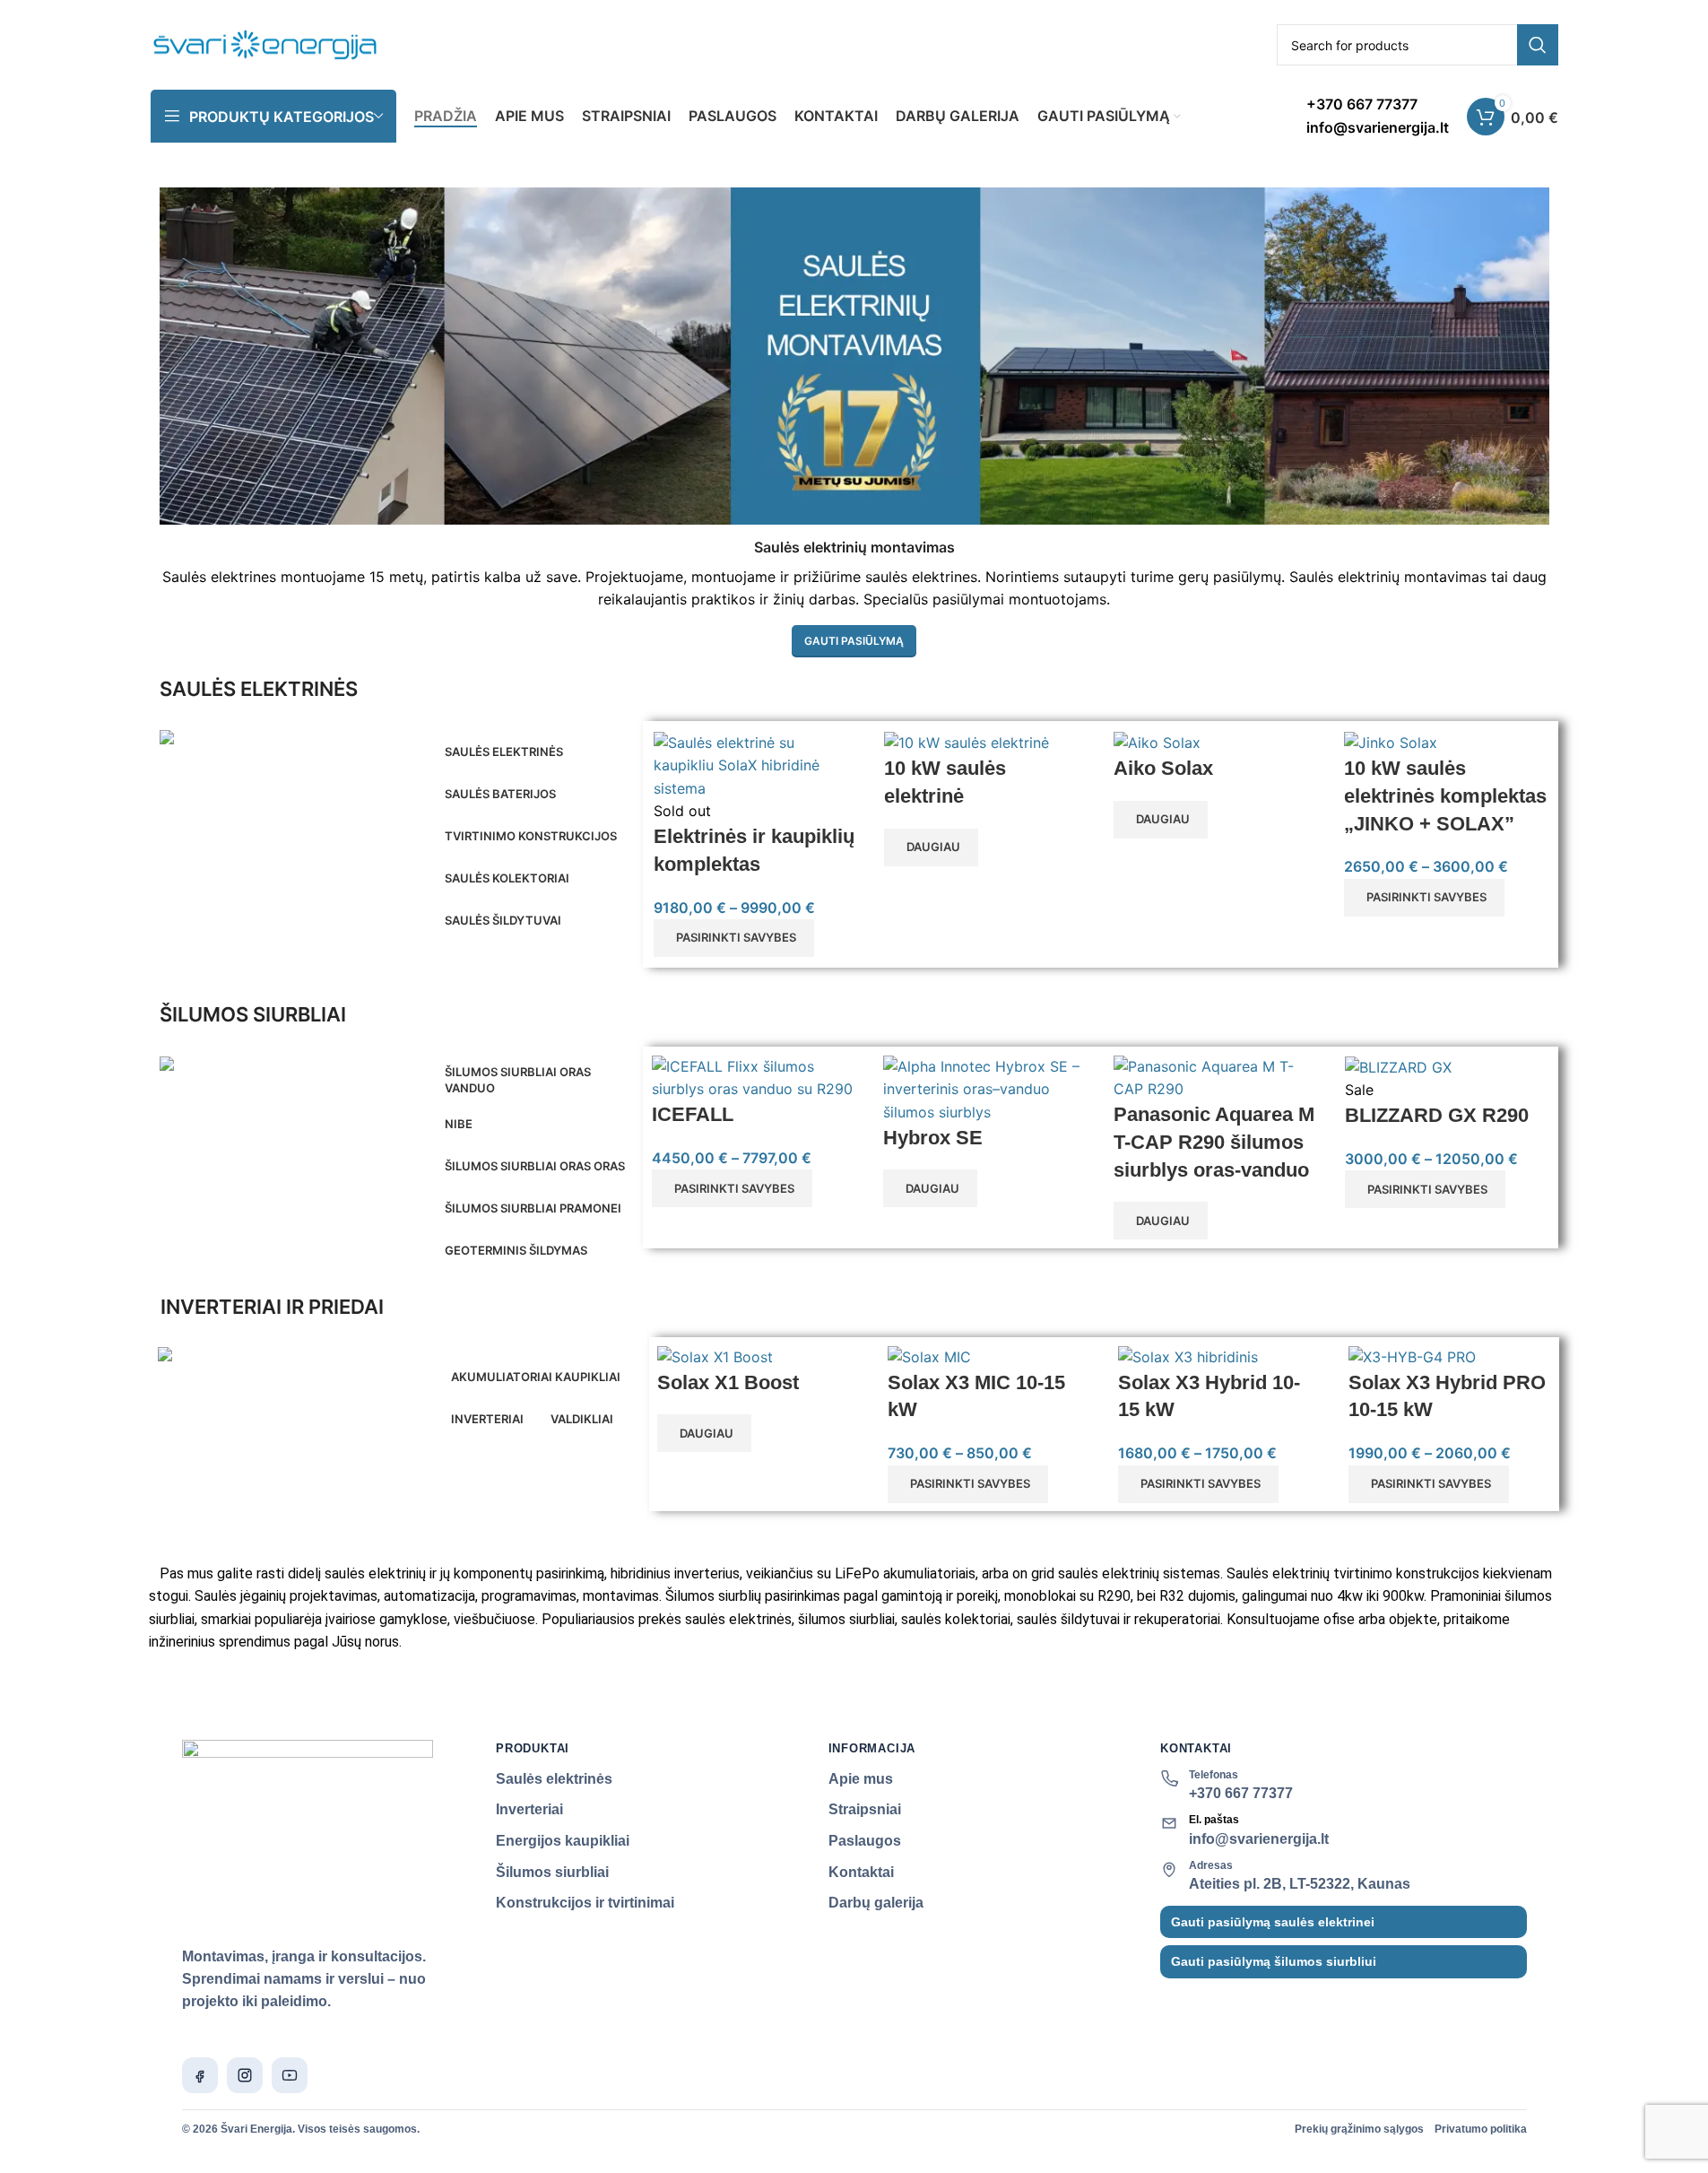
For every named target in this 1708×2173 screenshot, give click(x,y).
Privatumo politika (1481, 2129)
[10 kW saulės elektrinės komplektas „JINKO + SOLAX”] (1391, 743)
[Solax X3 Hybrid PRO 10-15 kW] (1412, 1356)
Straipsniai (865, 1809)
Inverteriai (529, 1809)
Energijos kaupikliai (563, 1841)
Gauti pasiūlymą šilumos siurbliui (1274, 1961)
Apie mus (861, 1779)
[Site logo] (266, 43)
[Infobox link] (1378, 116)
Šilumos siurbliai (552, 1872)
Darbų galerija (876, 1903)
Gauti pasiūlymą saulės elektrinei (1273, 1922)
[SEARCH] (1538, 45)
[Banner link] (291, 742)
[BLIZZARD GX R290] (1398, 1066)
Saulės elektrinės (554, 1779)
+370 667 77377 (1241, 1793)
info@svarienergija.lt (1259, 1839)
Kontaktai (861, 1872)
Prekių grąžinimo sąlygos (1359, 2129)
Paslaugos (865, 1841)
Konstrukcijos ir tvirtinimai (585, 1903)
